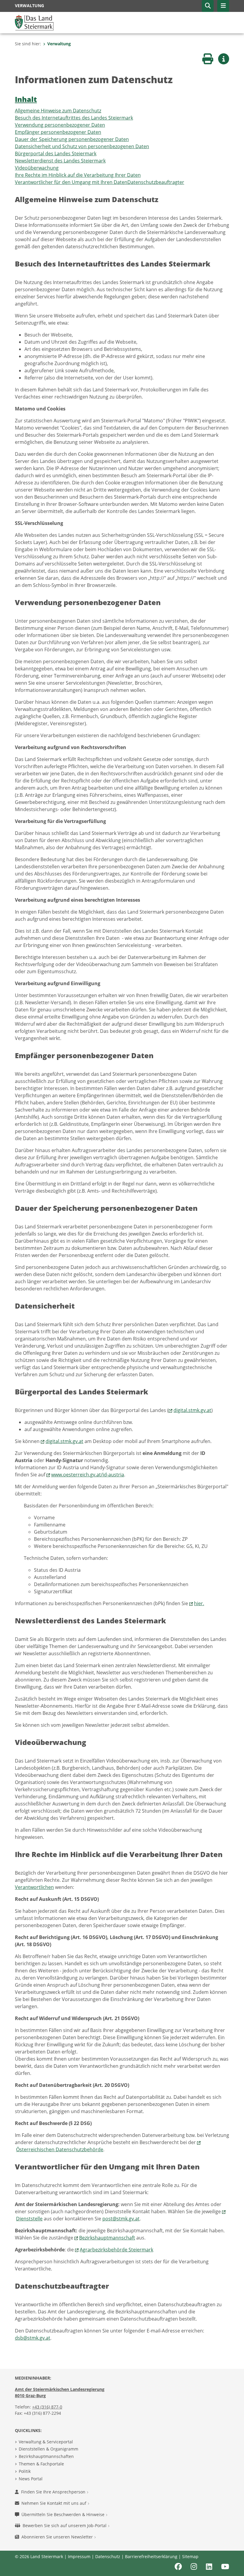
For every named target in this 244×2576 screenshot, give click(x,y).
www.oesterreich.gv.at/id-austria (88, 1475)
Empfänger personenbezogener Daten (58, 132)
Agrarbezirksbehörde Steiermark (116, 2250)
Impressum (79, 2556)
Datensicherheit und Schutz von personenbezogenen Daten (82, 146)
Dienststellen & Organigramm (49, 2449)
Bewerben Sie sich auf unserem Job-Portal (65, 2525)
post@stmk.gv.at (121, 2219)
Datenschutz (108, 2556)
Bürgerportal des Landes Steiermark (56, 154)
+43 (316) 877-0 (47, 2407)
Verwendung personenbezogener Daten (60, 125)
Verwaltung (59, 44)
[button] (208, 6)
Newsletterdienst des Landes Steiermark (60, 161)
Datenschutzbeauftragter (156, 182)
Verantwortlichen (34, 1887)
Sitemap (190, 2556)
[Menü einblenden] (223, 6)
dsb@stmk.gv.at (33, 2338)
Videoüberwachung (37, 168)
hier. (199, 1603)
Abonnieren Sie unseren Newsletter (58, 2537)
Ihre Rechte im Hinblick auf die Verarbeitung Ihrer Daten (78, 175)
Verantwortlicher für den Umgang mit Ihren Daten (71, 182)
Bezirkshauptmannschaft (107, 2238)
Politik (25, 2471)
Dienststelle (29, 2219)
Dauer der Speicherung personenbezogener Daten (72, 139)
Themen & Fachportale (41, 2464)
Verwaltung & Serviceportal (46, 2442)
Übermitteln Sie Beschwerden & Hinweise (64, 2514)
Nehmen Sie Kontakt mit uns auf (54, 2503)
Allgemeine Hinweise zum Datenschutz (58, 111)
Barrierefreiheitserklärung (151, 2556)
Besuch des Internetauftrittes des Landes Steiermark (74, 118)
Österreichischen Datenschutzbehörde (60, 2149)
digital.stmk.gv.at (192, 1410)
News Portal (31, 2479)
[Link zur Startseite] (34, 22)
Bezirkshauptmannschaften (46, 2456)
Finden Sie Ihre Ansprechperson (54, 2492)
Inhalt (26, 99)
